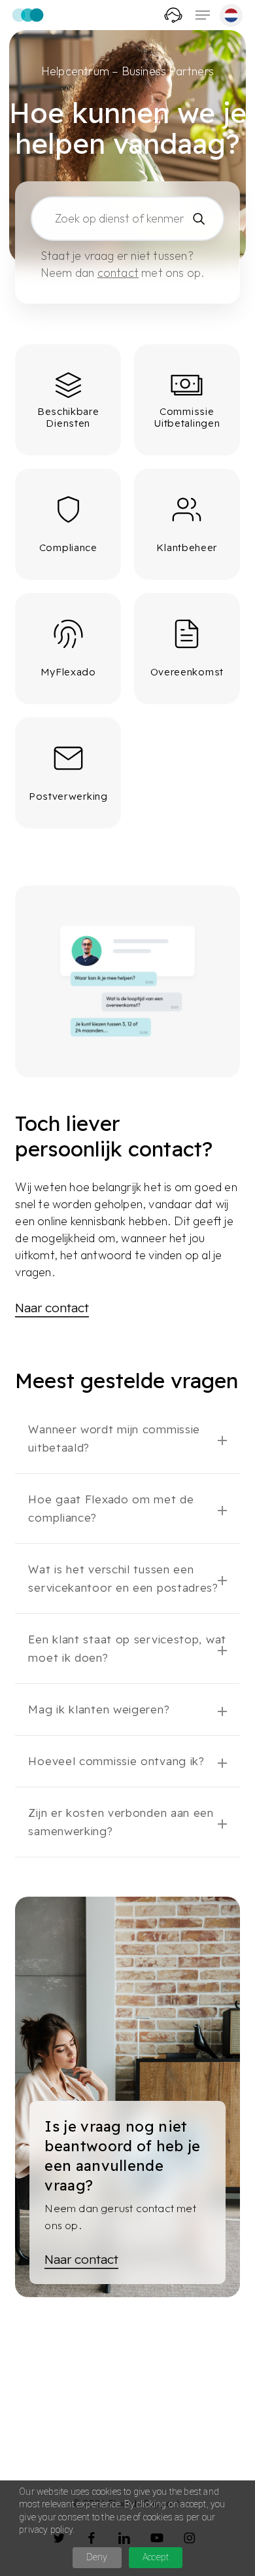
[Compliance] (68, 524)
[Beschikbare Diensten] (68, 400)
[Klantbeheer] (187, 524)
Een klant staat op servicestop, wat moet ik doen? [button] (127, 1648)
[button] (203, 15)
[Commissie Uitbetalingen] (187, 400)
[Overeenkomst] (187, 649)
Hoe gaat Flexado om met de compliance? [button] (111, 1508)
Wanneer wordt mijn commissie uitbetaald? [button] (114, 1438)
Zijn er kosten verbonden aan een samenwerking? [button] (121, 1822)
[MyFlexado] (68, 649)
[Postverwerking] (68, 773)
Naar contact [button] (52, 1308)
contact (118, 273)
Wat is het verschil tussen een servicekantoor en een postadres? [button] (123, 1578)
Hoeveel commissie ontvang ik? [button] (116, 1761)
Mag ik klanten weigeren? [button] (99, 1709)
